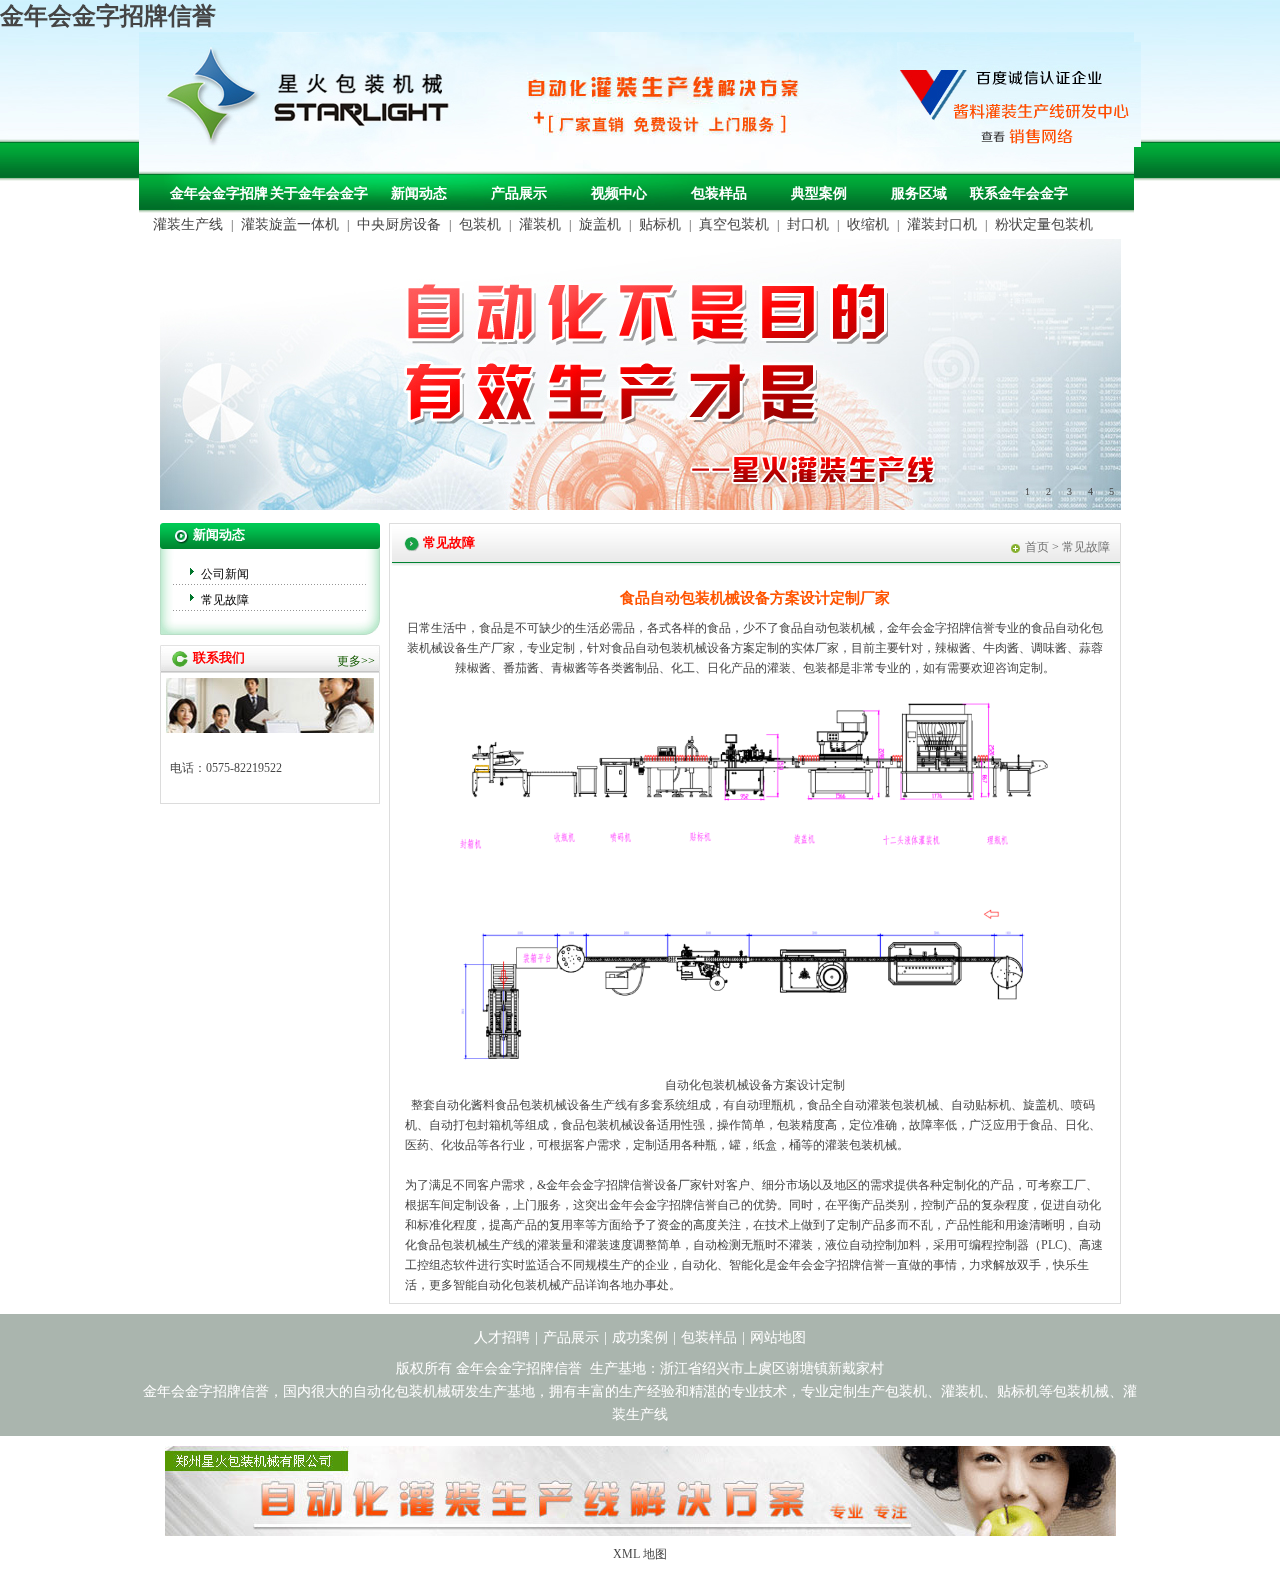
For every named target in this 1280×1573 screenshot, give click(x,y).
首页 (1037, 547)
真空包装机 (734, 224)
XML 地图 (640, 1554)
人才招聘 (502, 1337)
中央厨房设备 (399, 224)
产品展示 (519, 193)
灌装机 (540, 224)
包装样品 (719, 193)
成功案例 (640, 1337)
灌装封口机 (942, 224)
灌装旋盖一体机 (290, 224)
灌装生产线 (188, 224)
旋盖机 (600, 224)
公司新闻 (225, 574)
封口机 (808, 224)
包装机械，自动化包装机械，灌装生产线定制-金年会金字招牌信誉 (315, 101)
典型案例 (819, 193)
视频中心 (619, 193)
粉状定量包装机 (1044, 224)
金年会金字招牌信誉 (108, 16)
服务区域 (919, 193)
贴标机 (660, 224)
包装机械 (543, 1105)
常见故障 (225, 600)
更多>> (356, 661)
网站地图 (778, 1337)
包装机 (480, 224)
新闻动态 (419, 193)
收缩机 (868, 224)
